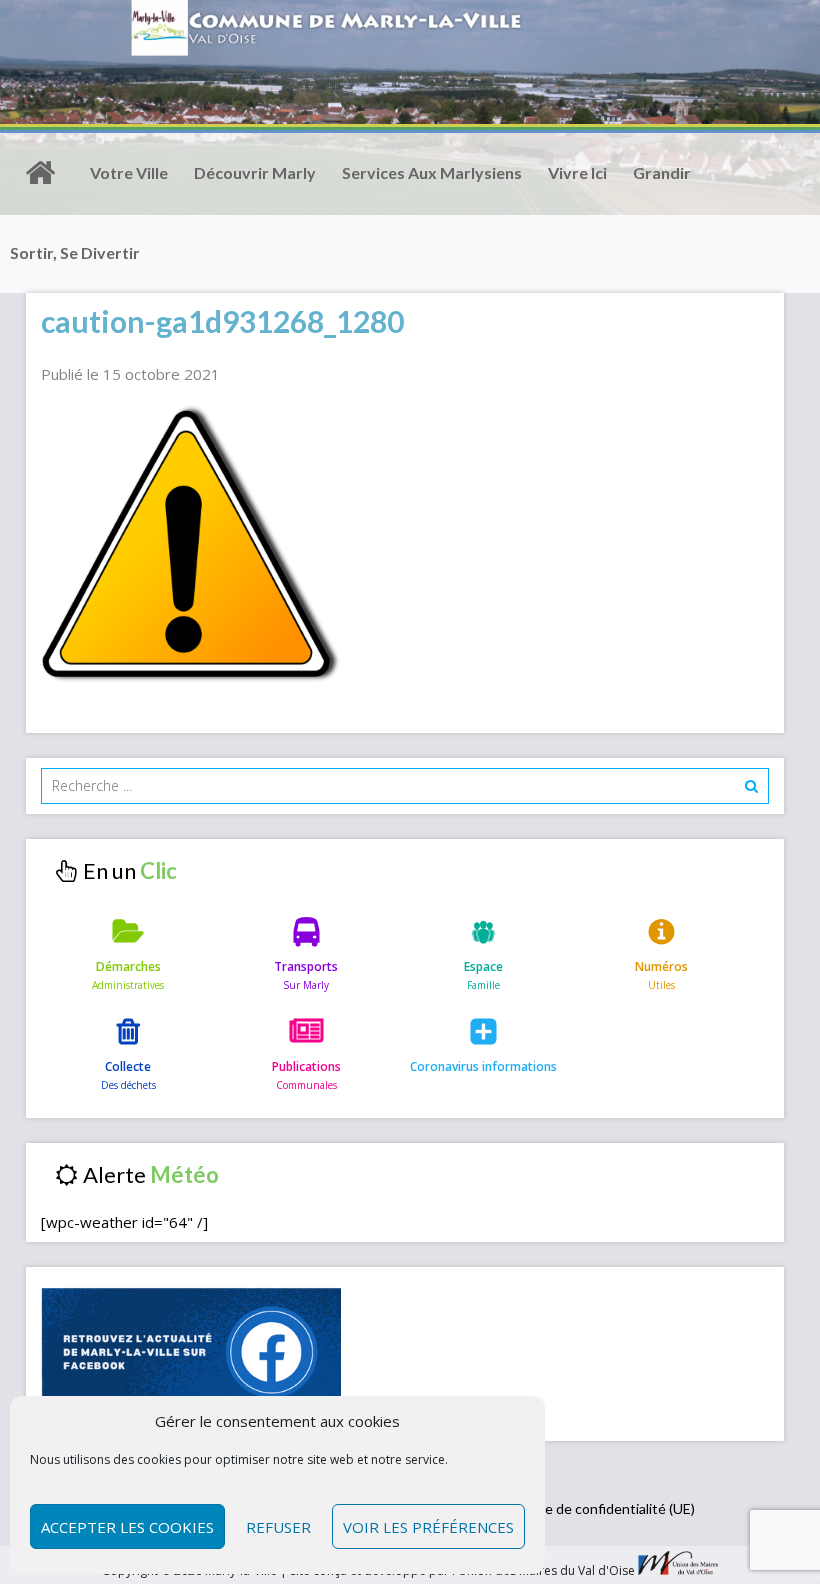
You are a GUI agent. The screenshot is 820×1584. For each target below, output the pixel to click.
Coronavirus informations (483, 1066)
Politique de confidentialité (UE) (596, 1508)
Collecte (128, 1066)
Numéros (661, 966)
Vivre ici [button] (577, 172)
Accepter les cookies (127, 1527)
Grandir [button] (662, 172)
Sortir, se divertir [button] (75, 252)
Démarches (128, 966)
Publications (306, 1066)
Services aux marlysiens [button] (432, 172)
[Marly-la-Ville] (40, 173)
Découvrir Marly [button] (255, 172)
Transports (306, 966)
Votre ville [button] (129, 172)
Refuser (278, 1527)
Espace (483, 966)
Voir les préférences (428, 1527)
